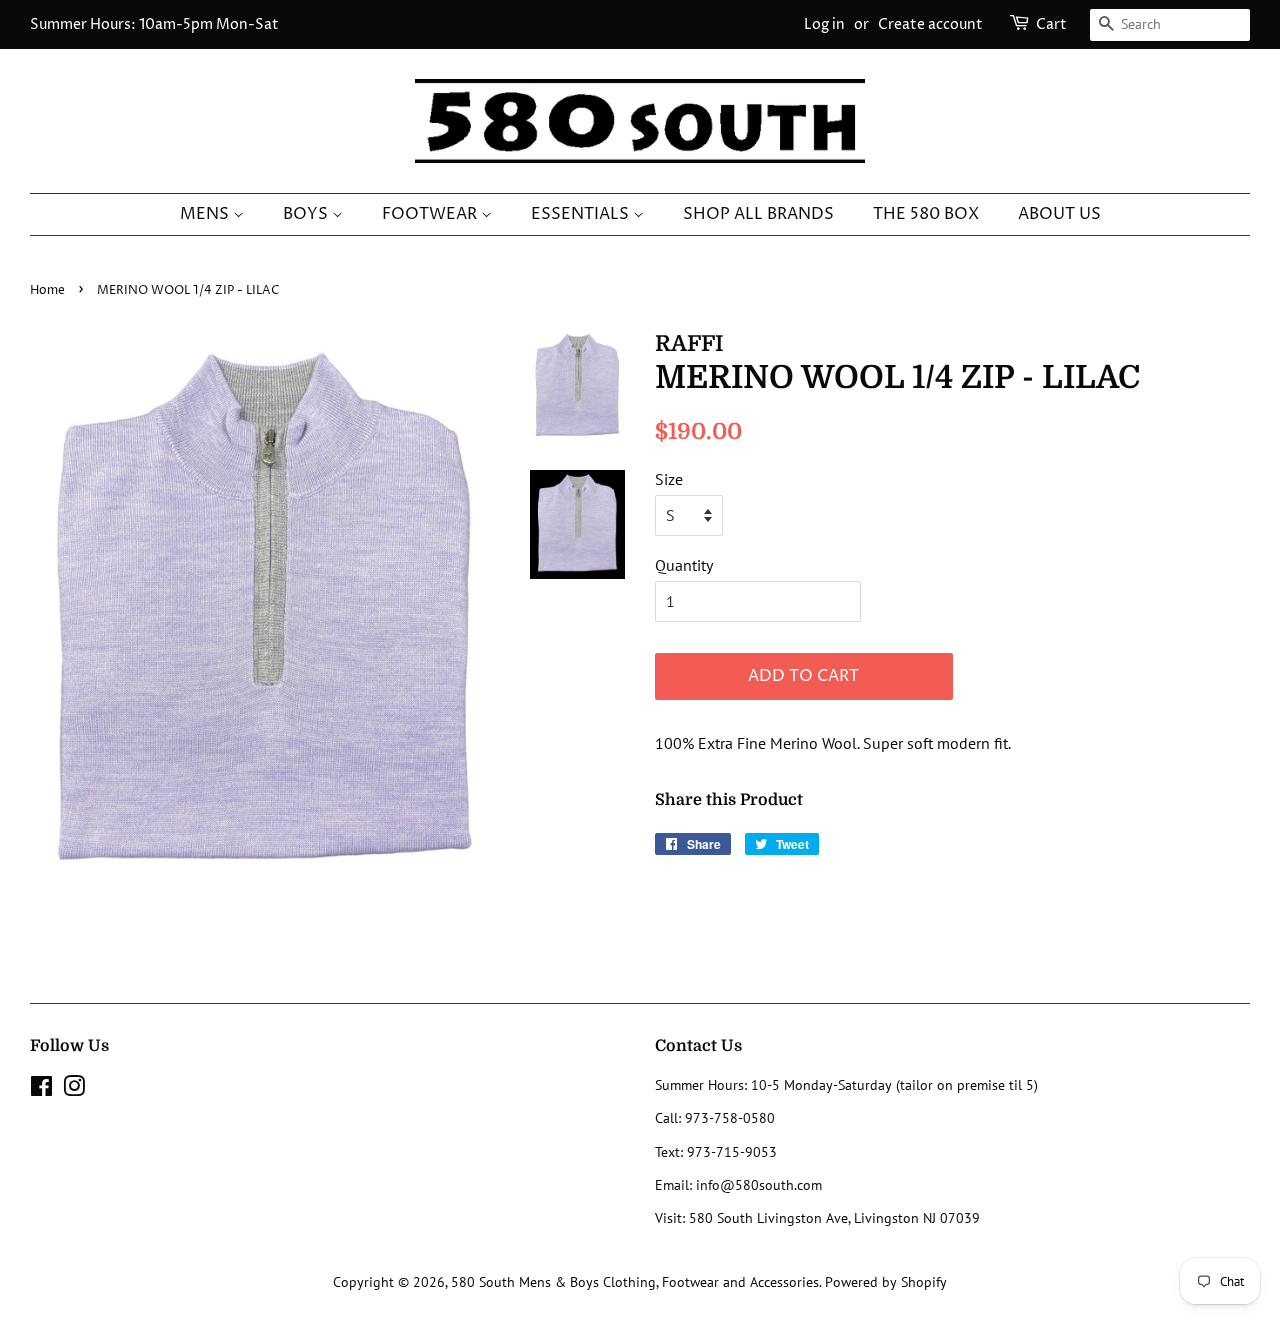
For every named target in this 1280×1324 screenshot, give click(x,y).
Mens (206, 214)
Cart (1051, 24)
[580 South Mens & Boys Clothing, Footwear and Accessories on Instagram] (74, 1090)
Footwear (431, 214)
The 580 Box (926, 214)
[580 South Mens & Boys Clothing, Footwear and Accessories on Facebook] (41, 1090)
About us (1059, 214)
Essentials (582, 214)
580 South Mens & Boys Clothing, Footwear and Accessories (635, 1282)
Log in (824, 24)
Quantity (684, 565)
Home (47, 290)
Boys (307, 214)
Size (669, 479)
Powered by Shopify (886, 1282)
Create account (930, 24)
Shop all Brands (758, 214)
